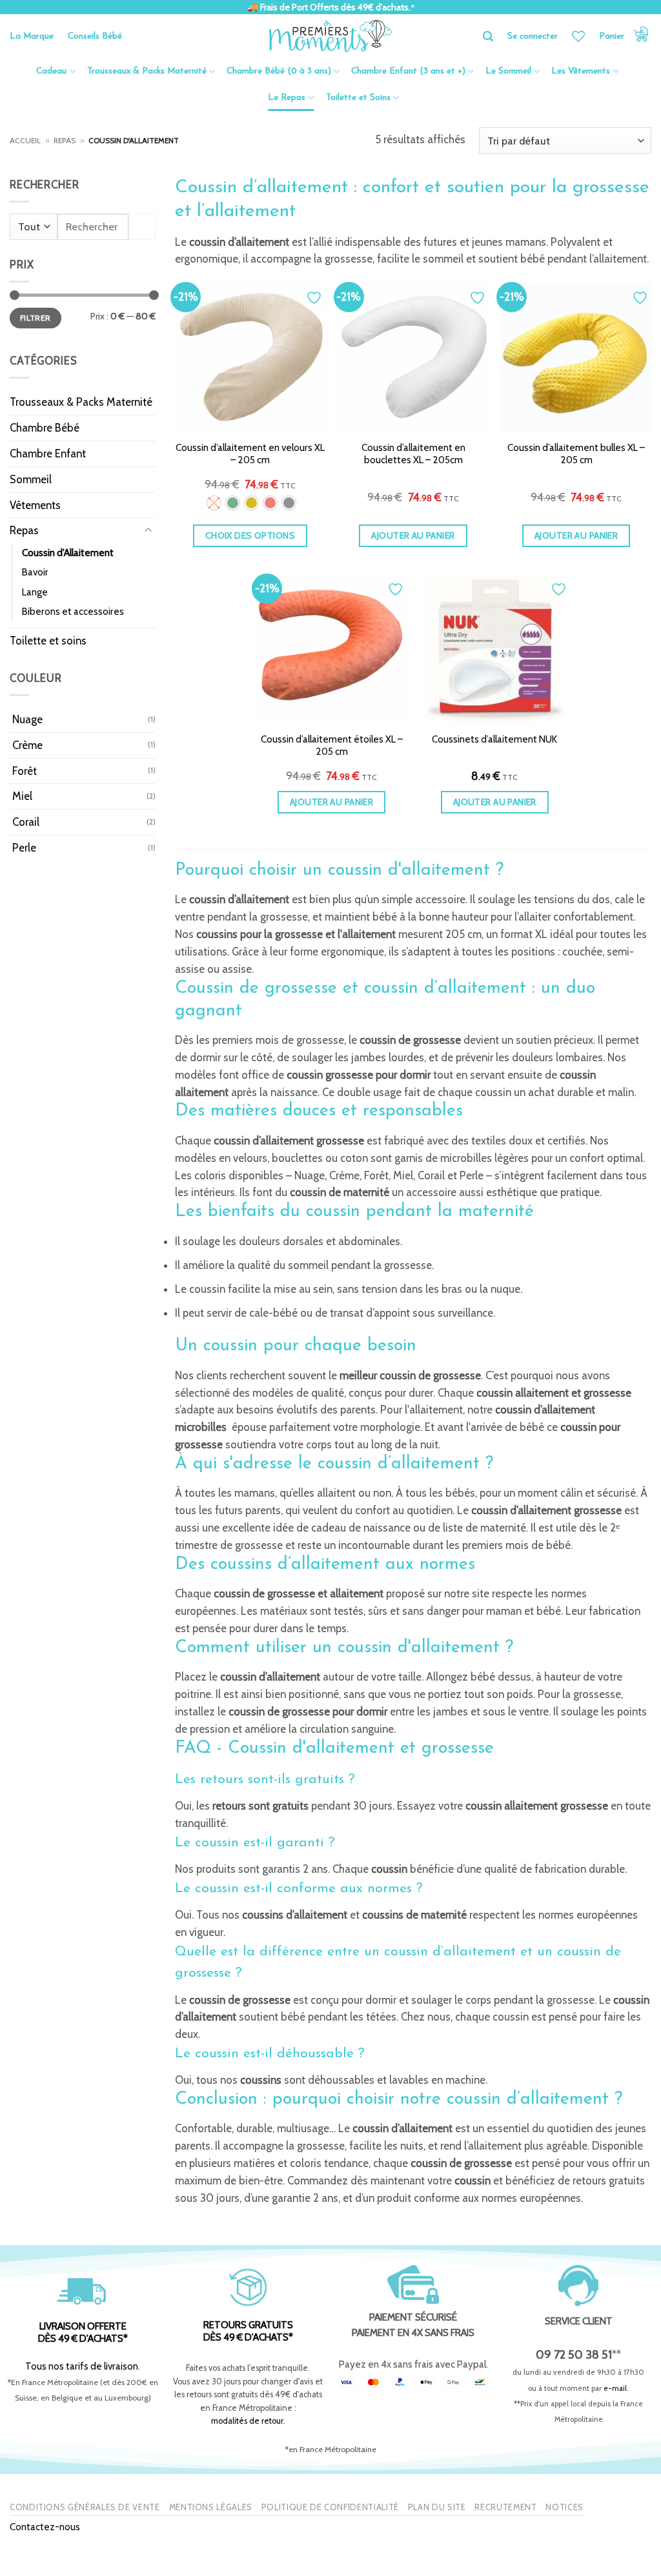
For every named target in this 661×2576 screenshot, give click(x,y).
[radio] (214, 503)
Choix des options (250, 535)
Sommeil (31, 479)
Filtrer (36, 318)
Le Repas (287, 98)
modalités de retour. (248, 2421)
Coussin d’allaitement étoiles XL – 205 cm (332, 745)
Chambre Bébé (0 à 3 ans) (279, 71)
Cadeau (51, 71)
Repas (65, 141)
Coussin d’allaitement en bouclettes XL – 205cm (413, 454)
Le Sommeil (508, 71)
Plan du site (437, 2507)
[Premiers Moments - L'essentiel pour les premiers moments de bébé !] (331, 36)
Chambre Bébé (45, 428)
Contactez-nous (45, 2527)
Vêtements (35, 505)
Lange (35, 592)
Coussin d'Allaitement (68, 553)
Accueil (25, 141)
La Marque (32, 36)
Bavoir (35, 572)
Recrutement (505, 2507)
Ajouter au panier (413, 535)
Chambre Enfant (48, 454)
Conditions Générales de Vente (85, 2507)
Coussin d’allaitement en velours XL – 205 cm (250, 454)
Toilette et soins (48, 641)
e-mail (615, 2388)
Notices (564, 2507)
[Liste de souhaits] (578, 36)
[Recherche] (488, 36)
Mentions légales (211, 2507)
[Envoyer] (142, 227)
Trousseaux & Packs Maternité (147, 71)
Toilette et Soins (358, 98)
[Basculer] (148, 531)
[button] (625, 36)
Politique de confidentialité (330, 2507)
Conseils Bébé (95, 36)
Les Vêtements (581, 71)
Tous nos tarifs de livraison (82, 2366)
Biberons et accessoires (73, 611)
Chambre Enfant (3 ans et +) (408, 71)
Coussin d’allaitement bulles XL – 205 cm (576, 454)
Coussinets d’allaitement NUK (494, 739)
